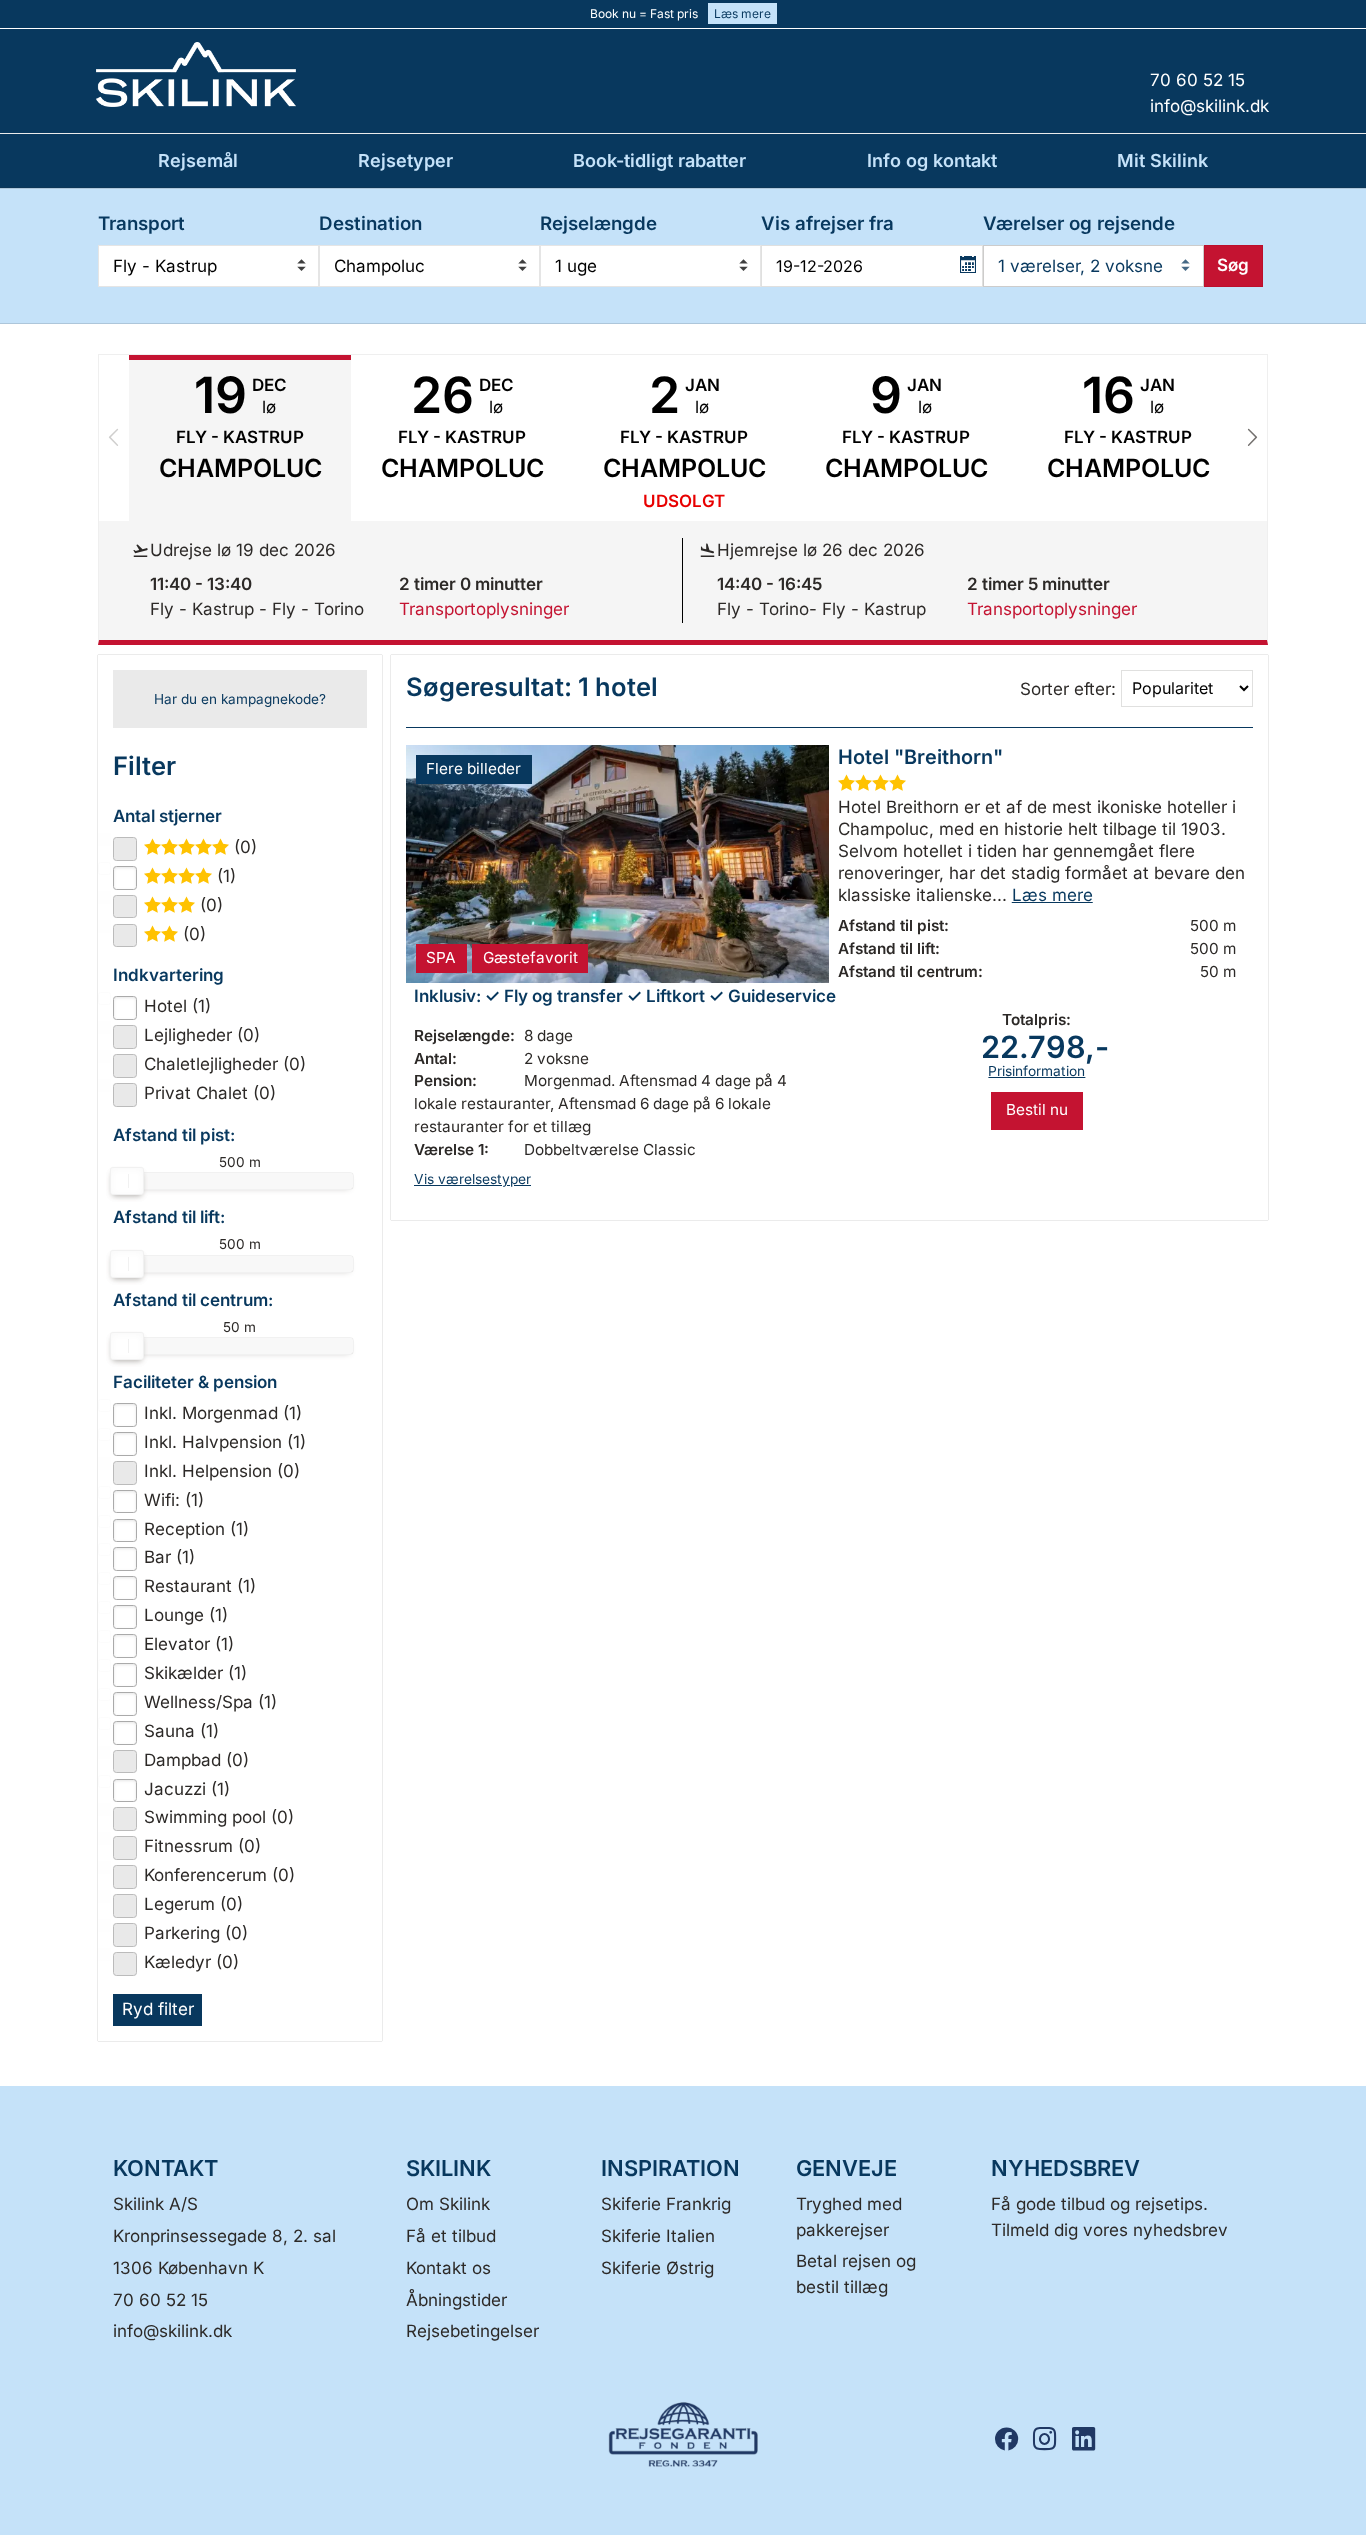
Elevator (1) (189, 1644)
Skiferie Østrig (657, 2268)
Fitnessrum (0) (202, 1846)
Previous (114, 438)
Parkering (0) (196, 1933)
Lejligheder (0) (202, 1035)
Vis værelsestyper (472, 1179)
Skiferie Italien (658, 2236)
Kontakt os (448, 2268)
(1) (198, 876)
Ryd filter (158, 2009)
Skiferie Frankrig (666, 2204)
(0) (209, 847)
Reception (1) (196, 1529)
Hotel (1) (177, 1006)
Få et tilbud (451, 2236)
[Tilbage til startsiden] (263, 74)
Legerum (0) (193, 1904)
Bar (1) (169, 1557)
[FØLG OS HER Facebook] (1013, 2439)
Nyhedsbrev (1065, 2168)
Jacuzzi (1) (187, 1789)
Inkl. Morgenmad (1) (223, 1413)
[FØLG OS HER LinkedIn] (1089, 2439)
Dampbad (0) (196, 1760)
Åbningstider (456, 2300)
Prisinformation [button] (1036, 1071)
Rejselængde (598, 223)
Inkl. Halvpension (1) (225, 1442)
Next (1252, 438)
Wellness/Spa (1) (210, 1702)
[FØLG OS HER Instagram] (1051, 2439)
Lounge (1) (186, 1615)
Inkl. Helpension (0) (222, 1471)
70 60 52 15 (160, 2300)
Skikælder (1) (195, 1673)
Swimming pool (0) (219, 1817)
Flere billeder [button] (473, 768)
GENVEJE (846, 2168)
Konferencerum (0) (219, 1875)
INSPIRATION (670, 2168)
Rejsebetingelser (472, 2331)
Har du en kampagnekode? (240, 699)
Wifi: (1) (174, 1500)
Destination (370, 223)
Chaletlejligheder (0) (225, 1064)
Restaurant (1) (200, 1586)
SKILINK (448, 2168)
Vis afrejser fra (827, 223)
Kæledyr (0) (191, 1962)
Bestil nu (1037, 1109)
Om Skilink (448, 2204)
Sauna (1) (181, 1731)
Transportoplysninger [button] (484, 609)
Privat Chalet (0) (210, 1093)
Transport (141, 223)
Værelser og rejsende (1079, 223)
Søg (1233, 265)
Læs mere (742, 13)
